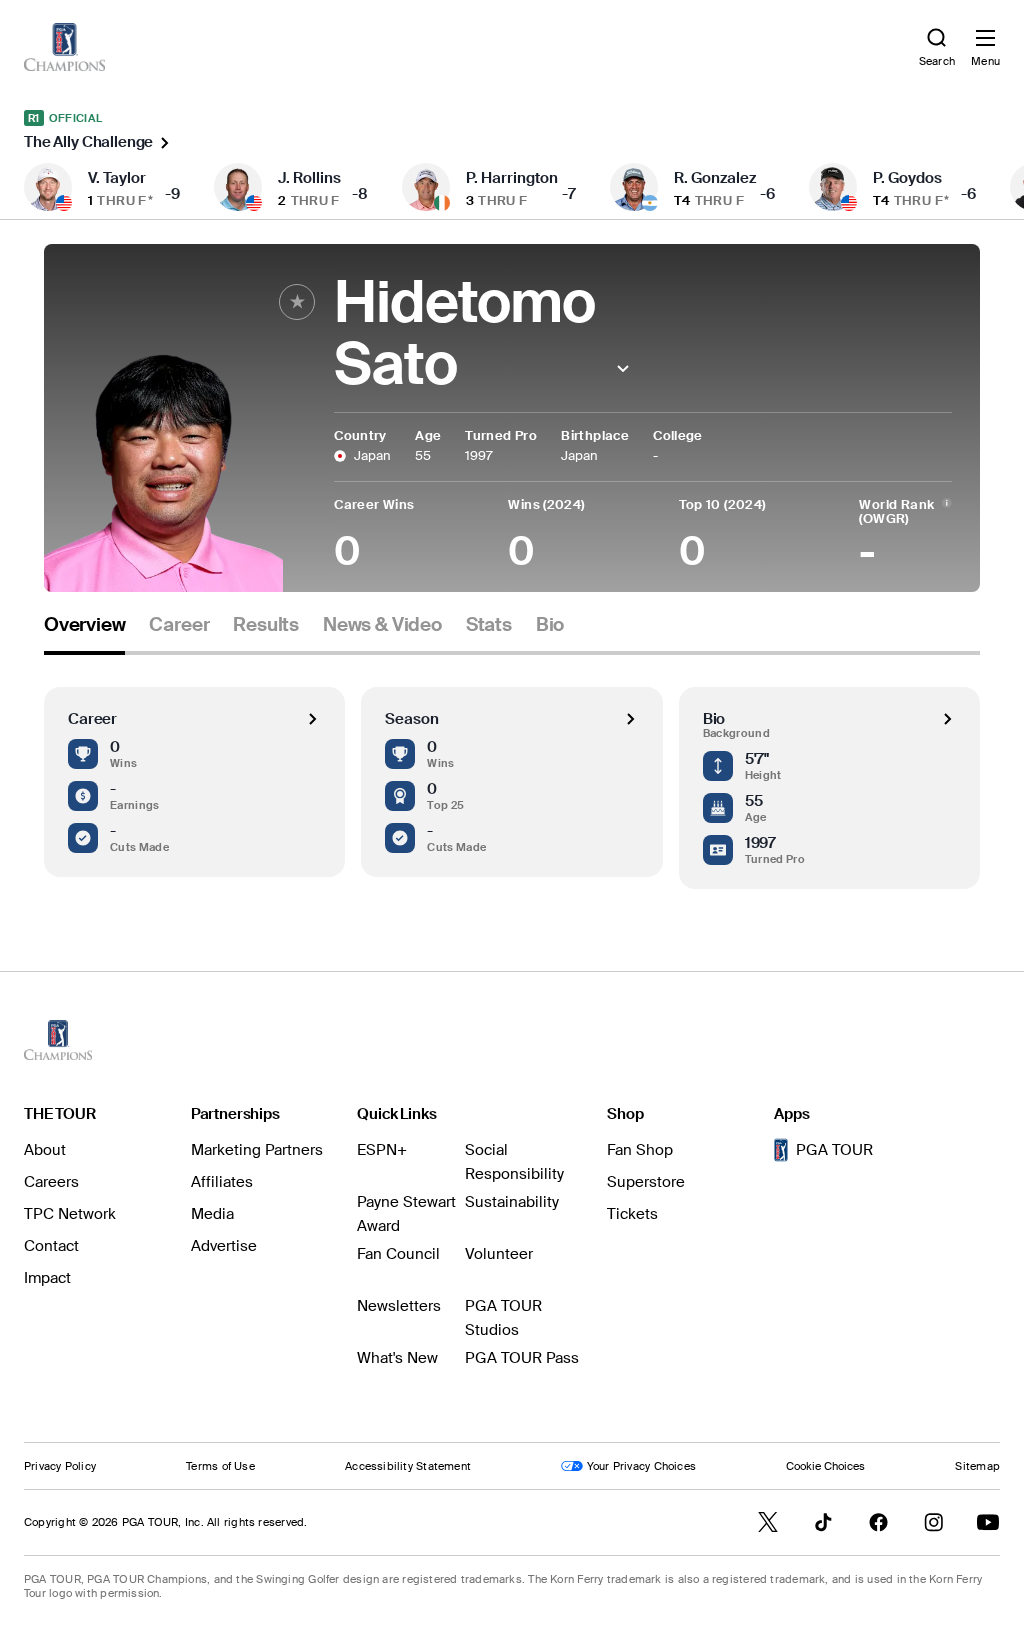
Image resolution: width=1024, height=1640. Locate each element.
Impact (47, 1278)
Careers (51, 1182)
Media (212, 1214)
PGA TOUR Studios (503, 1318)
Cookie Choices (825, 1466)
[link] (64, 47)
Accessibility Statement (408, 1466)
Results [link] (266, 625)
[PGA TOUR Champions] (58, 1040)
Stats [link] (489, 625)
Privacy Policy (60, 1466)
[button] (623, 368)
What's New (397, 1358)
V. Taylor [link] (117, 178)
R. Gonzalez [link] (715, 178)
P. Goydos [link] (907, 178)
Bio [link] (550, 625)
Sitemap (977, 1466)
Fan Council (398, 1254)
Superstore (646, 1182)
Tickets (632, 1214)
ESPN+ (382, 1150)
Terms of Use (220, 1466)
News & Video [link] (382, 625)
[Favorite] (297, 302)
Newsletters (399, 1306)
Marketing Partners (257, 1150)
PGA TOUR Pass (522, 1358)
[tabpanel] (512, 772)
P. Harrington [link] (512, 178)
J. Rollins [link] (309, 178)
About (45, 1150)
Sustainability (512, 1202)
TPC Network (70, 1214)
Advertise (224, 1246)
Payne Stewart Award (406, 1214)
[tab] (84, 632)
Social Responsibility (514, 1162)
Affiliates (222, 1182)
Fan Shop (640, 1150)
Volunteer (499, 1254)
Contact (51, 1246)
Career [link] (179, 625)
